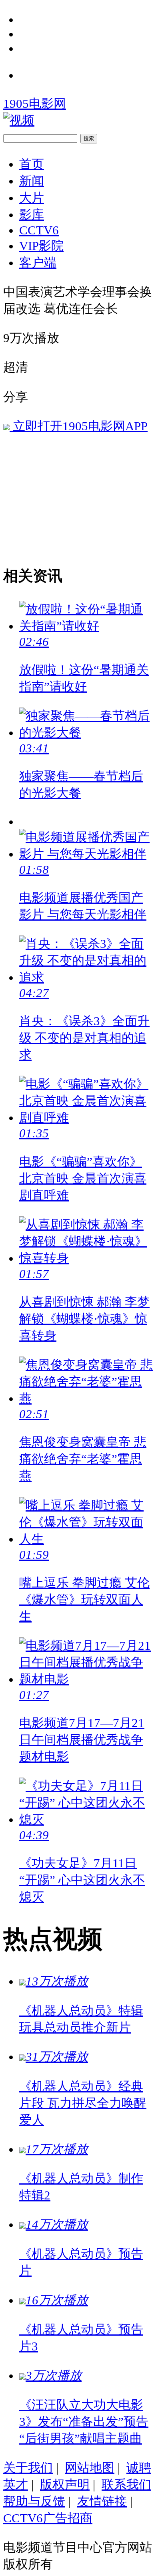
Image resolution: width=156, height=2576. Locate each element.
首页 (32, 164)
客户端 (38, 263)
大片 (32, 198)
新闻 (32, 181)
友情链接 (102, 2501)
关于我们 (28, 2468)
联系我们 (126, 2484)
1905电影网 (35, 104)
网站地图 (90, 2468)
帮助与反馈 (34, 2501)
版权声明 (65, 2484)
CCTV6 (39, 230)
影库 (32, 215)
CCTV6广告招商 (48, 2518)
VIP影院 (41, 246)
